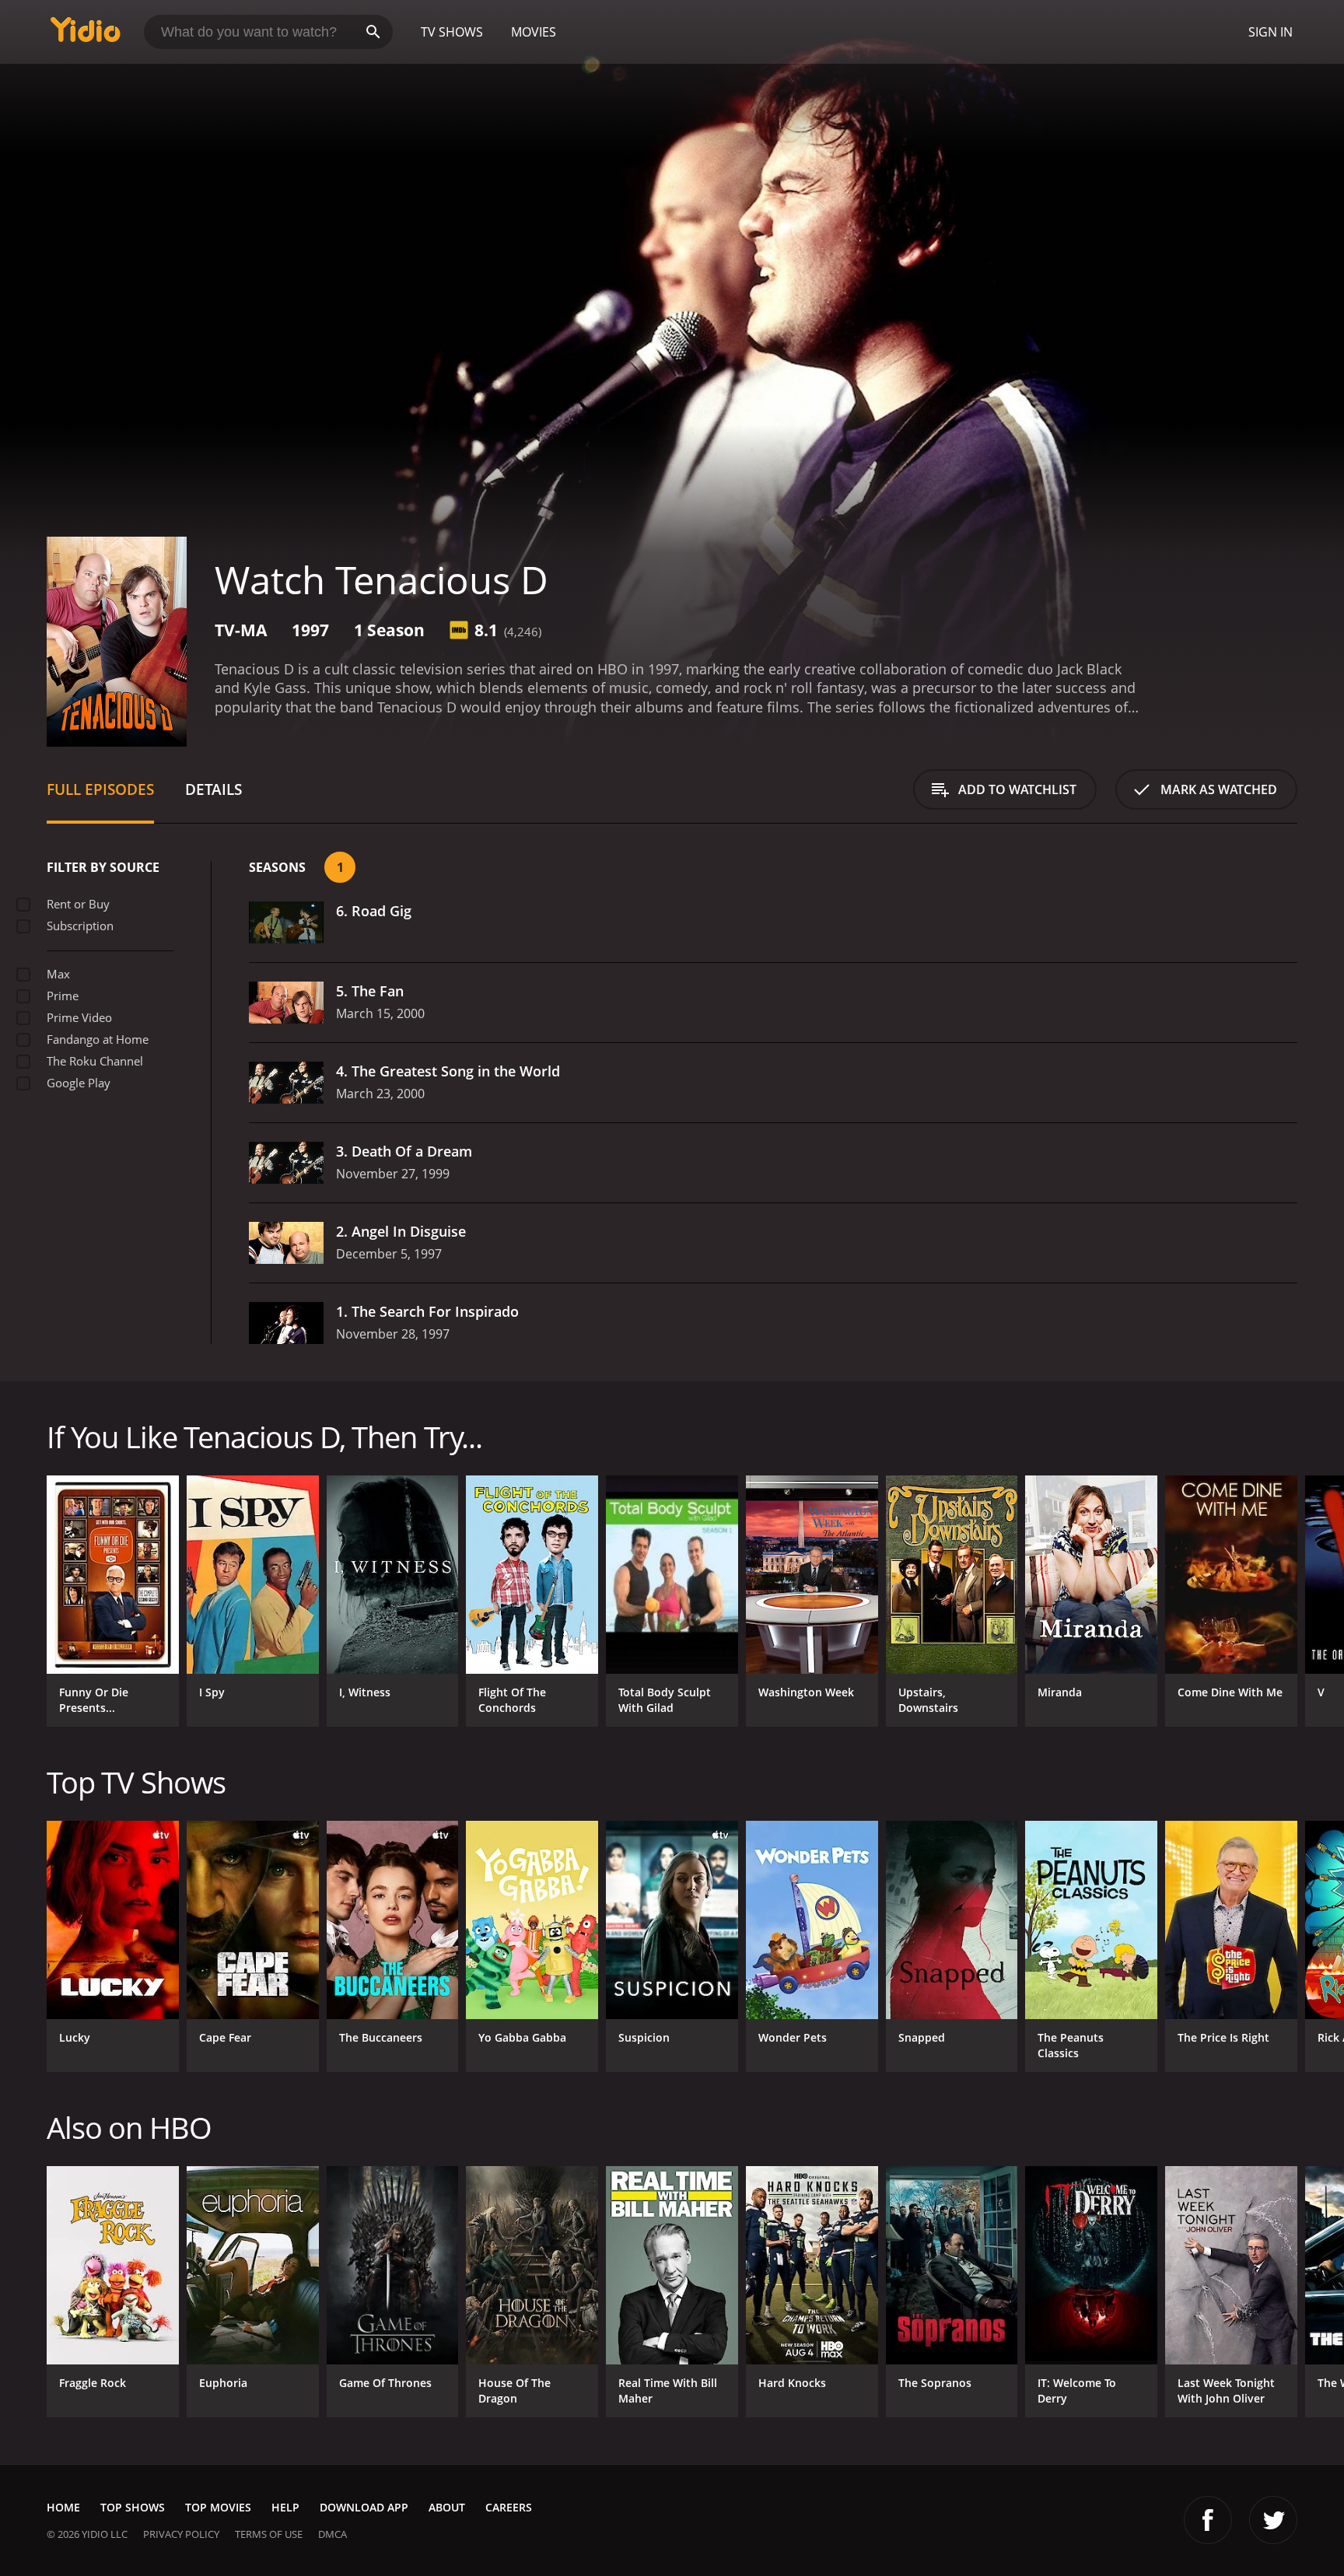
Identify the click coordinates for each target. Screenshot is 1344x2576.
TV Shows (452, 32)
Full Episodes (100, 789)
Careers (509, 2507)
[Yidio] (86, 35)
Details (213, 789)
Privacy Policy (181, 2534)
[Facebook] (1208, 2520)
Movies (534, 32)
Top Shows (133, 2507)
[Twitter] (1273, 2520)
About (447, 2507)
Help (285, 2507)
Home (63, 2507)
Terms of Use (269, 2534)
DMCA (332, 2534)
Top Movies (218, 2507)
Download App (364, 2507)
